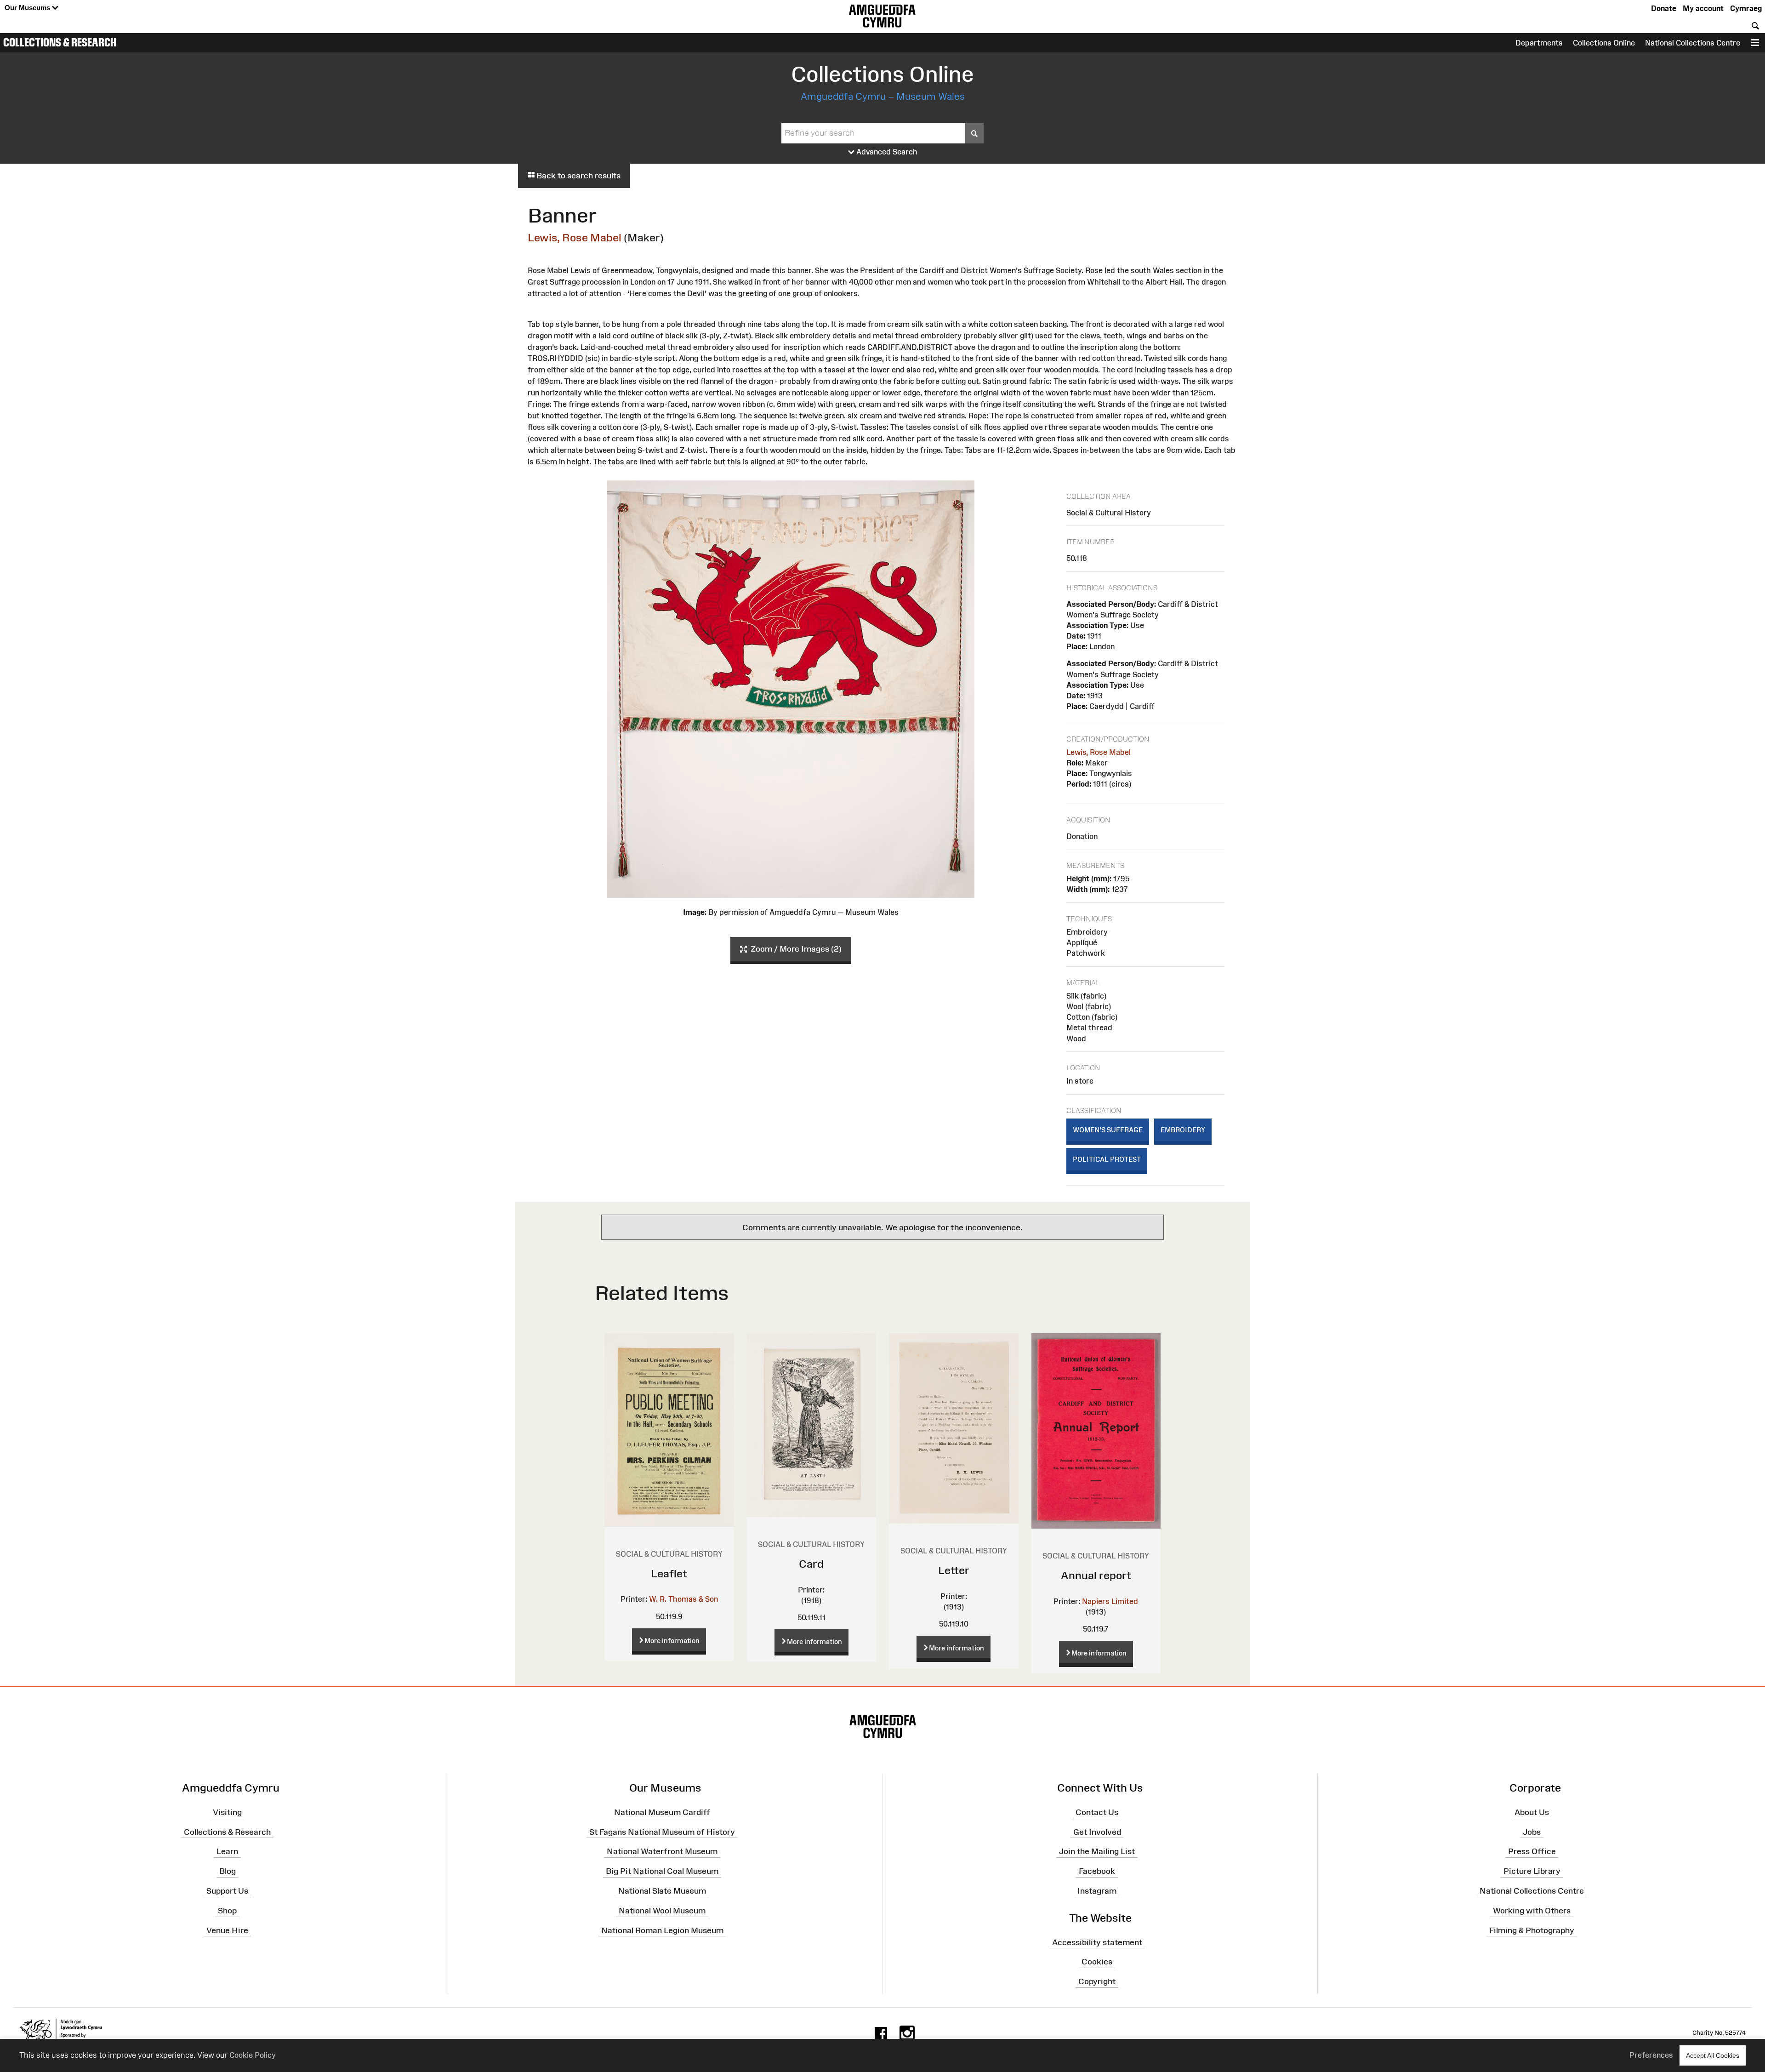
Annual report (1096, 1575)
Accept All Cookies (1713, 2055)
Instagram (1097, 1891)
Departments (1539, 43)
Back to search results (578, 176)
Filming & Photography (1532, 1930)
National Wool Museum (662, 1911)
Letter (954, 1570)
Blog (228, 1871)
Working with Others (1532, 1911)
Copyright (1097, 1981)
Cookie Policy (253, 2055)
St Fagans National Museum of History (662, 1832)
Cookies (1097, 1962)
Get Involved (1097, 1832)
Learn (227, 1851)
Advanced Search (886, 152)
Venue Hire (227, 1930)
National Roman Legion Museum (662, 1930)
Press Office (1532, 1851)
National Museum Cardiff (662, 1812)
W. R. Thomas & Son (683, 1599)
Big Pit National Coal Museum (662, 1871)
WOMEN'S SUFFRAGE (1108, 1130)
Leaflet (669, 1573)
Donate (1664, 8)
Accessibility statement (1097, 1942)
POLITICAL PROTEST (1107, 1159)
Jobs (1532, 1832)
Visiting (227, 1812)
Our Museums (28, 8)
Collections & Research (60, 42)
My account (1703, 8)
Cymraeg (1746, 8)
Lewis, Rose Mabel (575, 237)
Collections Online (1604, 43)
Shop (227, 1911)
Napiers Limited (1110, 1601)
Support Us (227, 1891)
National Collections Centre (1693, 43)
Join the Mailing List (1097, 1851)
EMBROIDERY (1183, 1130)
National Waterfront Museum (662, 1851)
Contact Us (1097, 1812)
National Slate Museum (662, 1891)
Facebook (1097, 1871)
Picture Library (1532, 1871)
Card (811, 1564)
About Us (1532, 1812)
